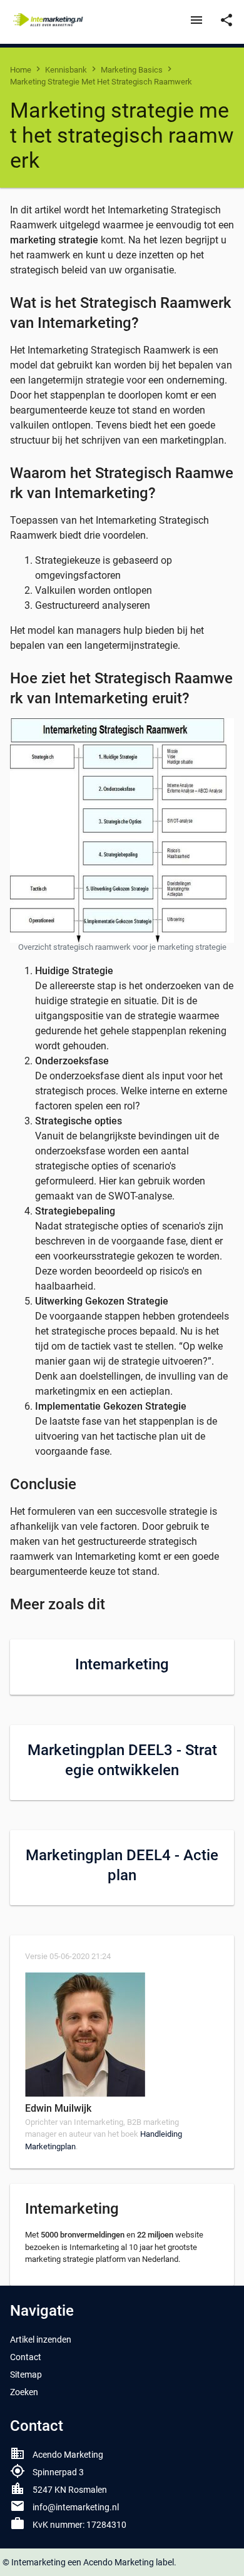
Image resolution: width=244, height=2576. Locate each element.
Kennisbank (66, 70)
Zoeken (24, 2392)
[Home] (49, 20)
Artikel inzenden (41, 2339)
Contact (26, 2357)
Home (21, 70)
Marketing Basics (132, 70)
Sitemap (26, 2375)
